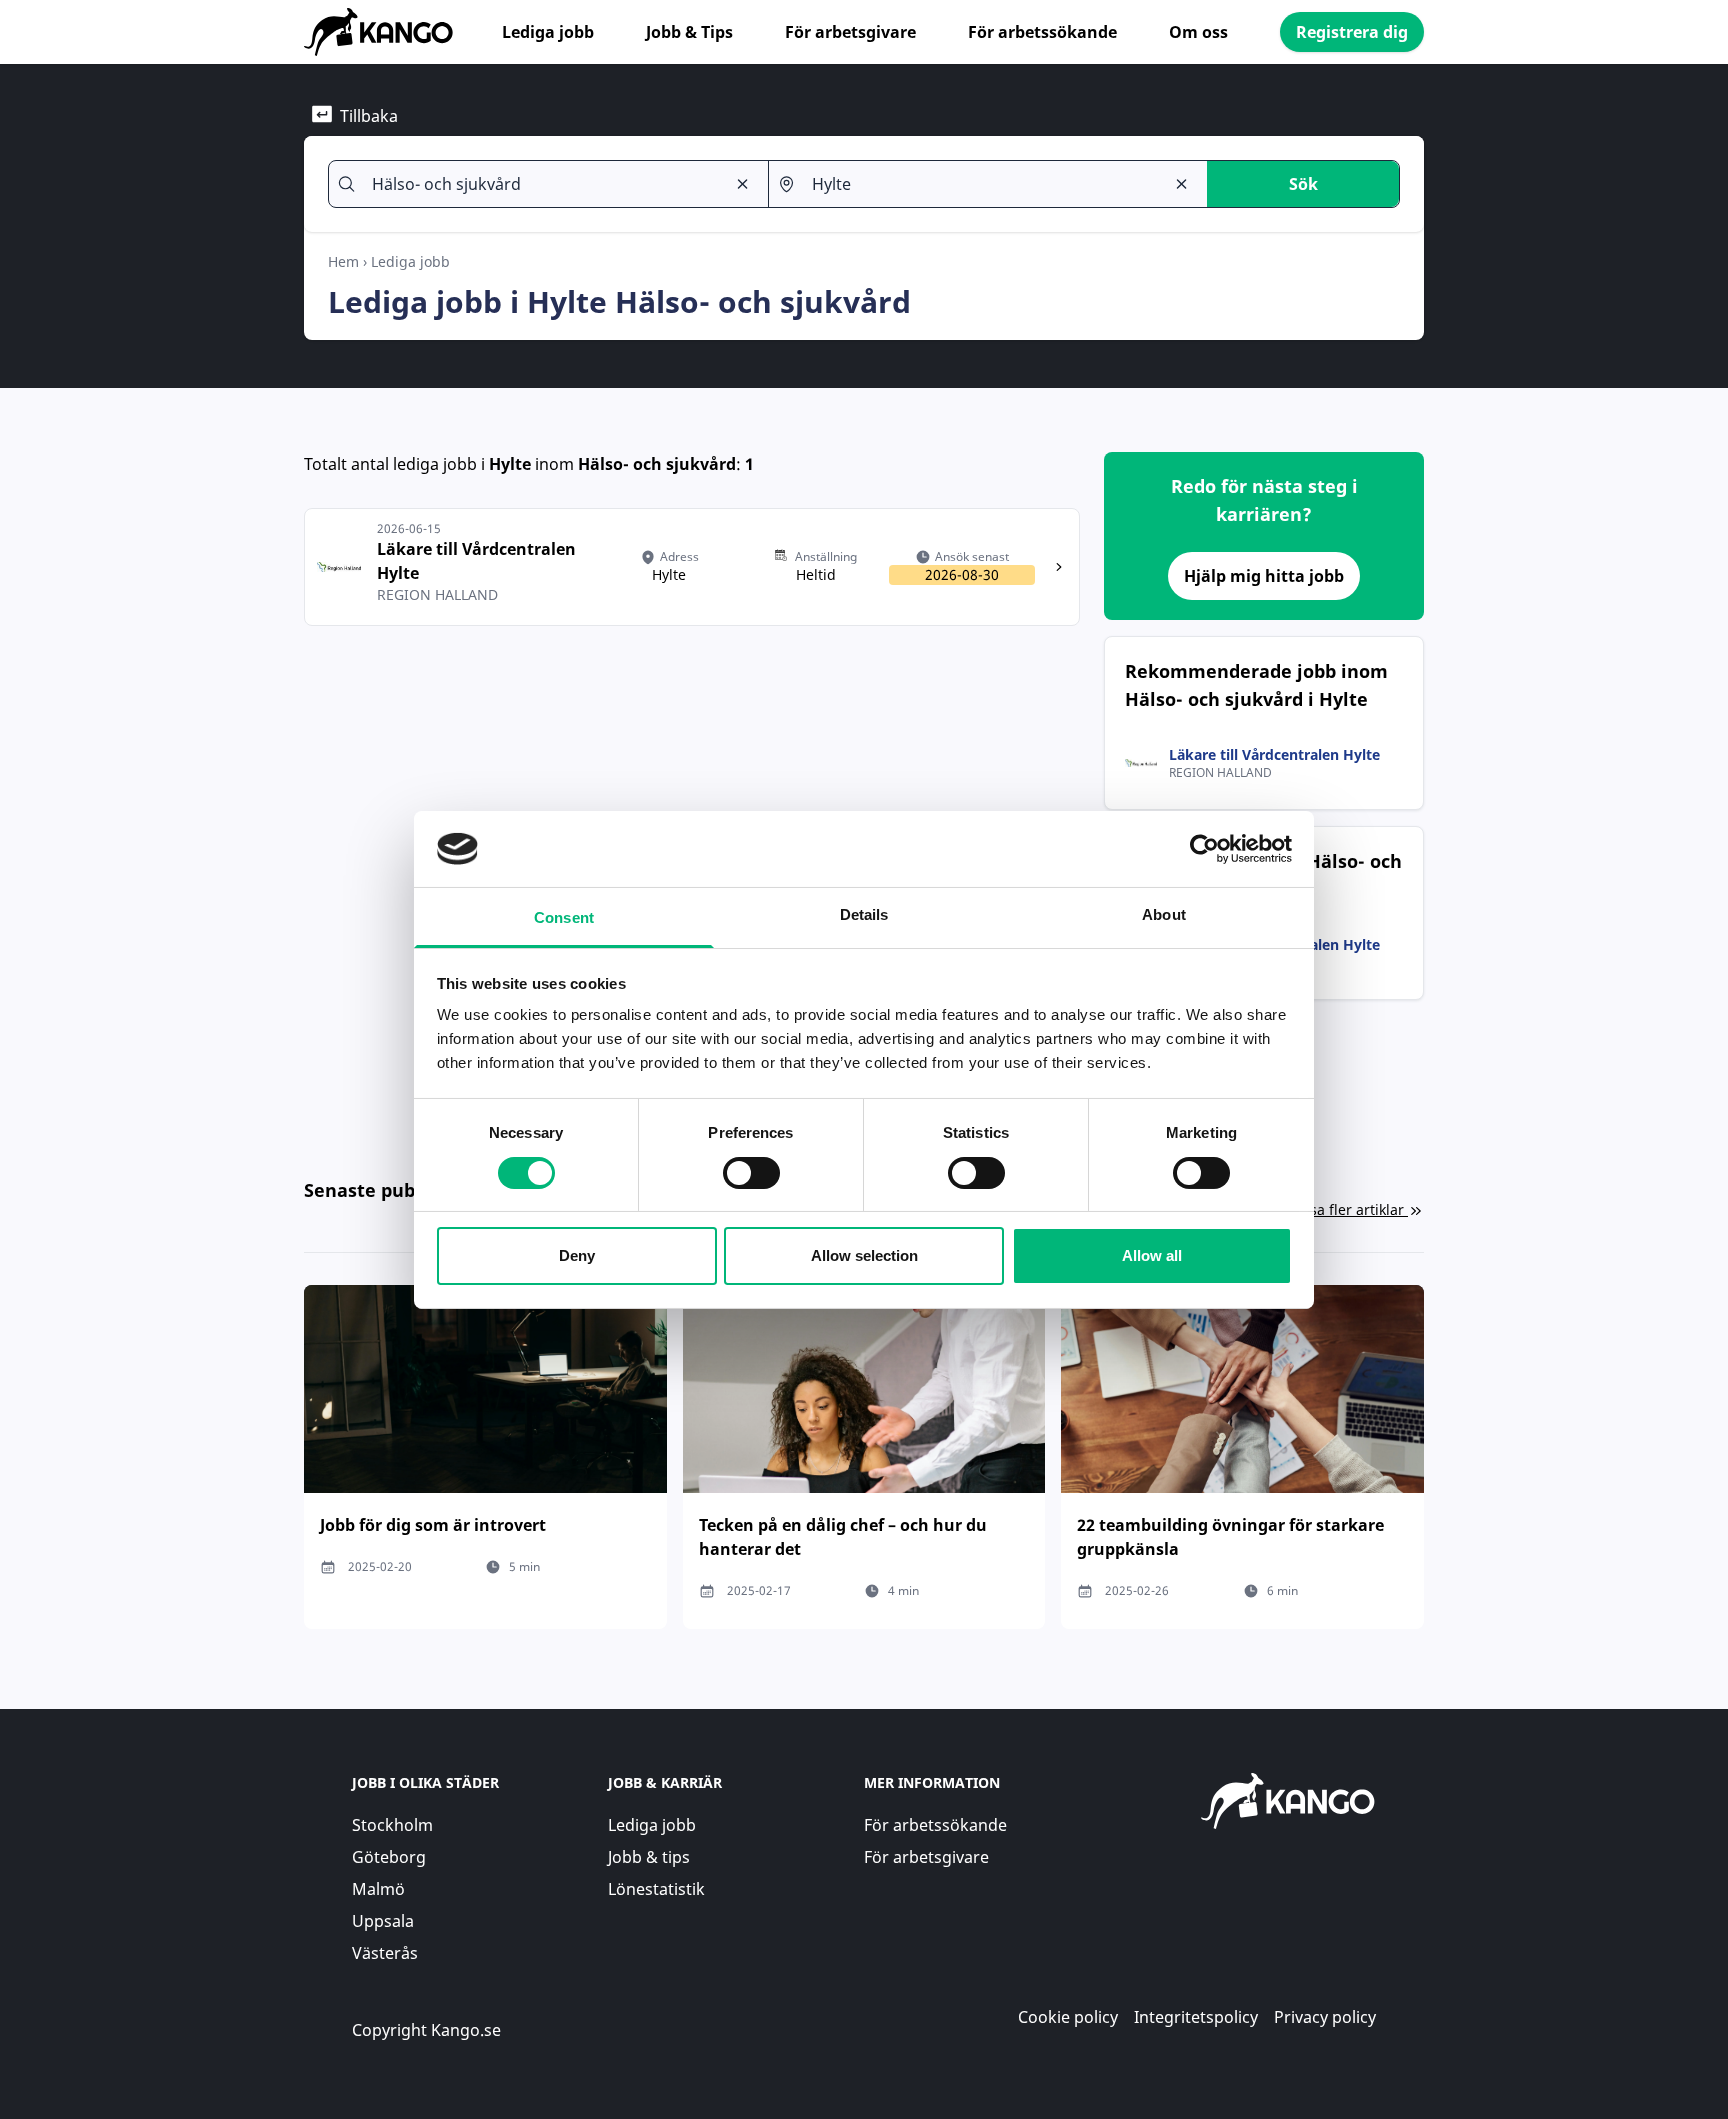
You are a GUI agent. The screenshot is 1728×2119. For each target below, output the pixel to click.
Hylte (510, 464)
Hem (343, 261)
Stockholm (392, 1825)
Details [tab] (864, 914)
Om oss (1198, 32)
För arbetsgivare (850, 32)
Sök (1303, 184)
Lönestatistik (656, 1889)
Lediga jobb (548, 32)
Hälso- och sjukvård (657, 464)
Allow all (1152, 1255)
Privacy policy (1325, 2017)
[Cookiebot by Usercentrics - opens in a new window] (1204, 849)
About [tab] (1164, 914)
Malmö (378, 1889)
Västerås (385, 1953)
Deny (577, 1255)
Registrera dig (1352, 32)
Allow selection (864, 1255)
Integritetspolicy (1196, 2017)
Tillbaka (369, 116)
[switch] (751, 1173)
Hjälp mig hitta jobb (1264, 576)
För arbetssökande (1042, 32)
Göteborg (389, 1857)
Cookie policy (1068, 2017)
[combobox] (540, 184)
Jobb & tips (649, 1857)
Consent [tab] (564, 917)
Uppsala (383, 1921)
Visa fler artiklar (1351, 1209)
